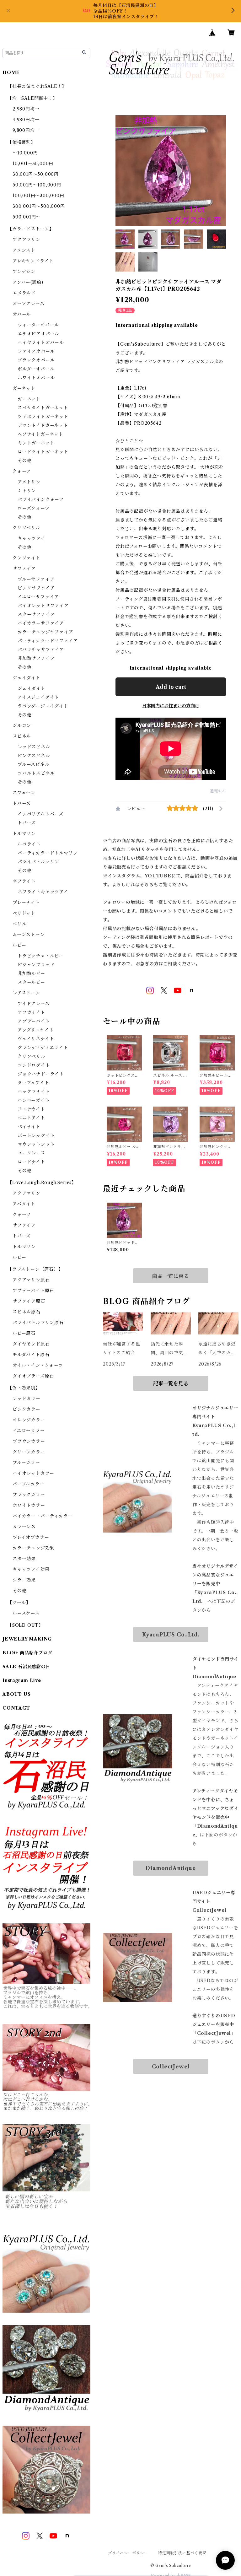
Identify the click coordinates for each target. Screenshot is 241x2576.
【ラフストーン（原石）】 (35, 1269)
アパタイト (24, 1204)
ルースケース (26, 1613)
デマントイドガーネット (43, 425)
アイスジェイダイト (38, 697)
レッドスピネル (34, 747)
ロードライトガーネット (43, 452)
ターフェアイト (33, 1083)
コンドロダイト (34, 1065)
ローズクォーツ (34, 508)
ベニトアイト (31, 1118)
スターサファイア (36, 614)
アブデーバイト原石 (33, 1291)
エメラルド (24, 293)
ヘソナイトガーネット (40, 434)
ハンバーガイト (34, 1100)
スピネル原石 (27, 1312)
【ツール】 (19, 1603)
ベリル (19, 924)
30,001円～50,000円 (36, 174)
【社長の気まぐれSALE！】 (37, 86)
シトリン (27, 491)
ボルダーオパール (36, 369)
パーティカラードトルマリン (48, 853)
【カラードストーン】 (31, 229)
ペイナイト (29, 1127)
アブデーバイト (34, 1021)
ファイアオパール (36, 351)
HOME (11, 73)
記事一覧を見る (171, 1383)
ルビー (19, 945)
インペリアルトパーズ (40, 814)
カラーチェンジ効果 (33, 1548)
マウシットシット (36, 1144)
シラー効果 (24, 1580)
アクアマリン (27, 240)
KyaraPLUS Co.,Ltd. (171, 1635)
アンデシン (24, 272)
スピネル (22, 736)
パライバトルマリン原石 (38, 1323)
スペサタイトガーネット (43, 408)
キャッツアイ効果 (31, 1569)
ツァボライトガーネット (43, 417)
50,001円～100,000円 (37, 185)
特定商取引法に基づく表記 (182, 2553)
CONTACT (16, 1708)
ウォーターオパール (38, 325)
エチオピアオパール (38, 334)
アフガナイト (31, 1012)
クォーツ (22, 471)
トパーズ (22, 803)
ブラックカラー (29, 1495)
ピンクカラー (27, 1409)
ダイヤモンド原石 (31, 1344)
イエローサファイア (38, 597)
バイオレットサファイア (43, 606)
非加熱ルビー (31, 973)
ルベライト (29, 844)
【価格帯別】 (21, 142)
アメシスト (24, 250)
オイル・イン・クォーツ (38, 1365)
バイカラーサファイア (41, 623)
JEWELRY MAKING (27, 1639)
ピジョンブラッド (36, 965)
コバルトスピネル (36, 773)
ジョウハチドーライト (41, 1074)
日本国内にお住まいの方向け (171, 706)
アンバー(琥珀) (28, 282)
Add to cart (171, 687)
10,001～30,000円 (33, 164)
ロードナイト (31, 1162)
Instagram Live (22, 1680)
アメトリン (29, 482)
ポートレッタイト (36, 1135)
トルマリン (24, 833)
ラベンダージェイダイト (43, 706)
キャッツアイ (31, 538)
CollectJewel (171, 2067)
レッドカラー (27, 1398)
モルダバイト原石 (31, 1355)
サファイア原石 (29, 1301)
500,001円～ (27, 217)
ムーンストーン (29, 935)
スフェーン (24, 793)
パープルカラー (29, 1484)
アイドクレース (34, 1004)
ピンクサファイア (36, 588)
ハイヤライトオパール (41, 342)
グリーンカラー (29, 1452)
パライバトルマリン (38, 862)
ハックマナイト (34, 1091)
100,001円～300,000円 (38, 196)
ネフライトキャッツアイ (43, 892)
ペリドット (24, 913)
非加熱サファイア (36, 658)
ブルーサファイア (36, 579)
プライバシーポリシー (128, 2553)
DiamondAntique (171, 1868)
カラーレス (24, 1527)
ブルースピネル (34, 764)
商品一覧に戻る (171, 1276)
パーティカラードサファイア (48, 641)
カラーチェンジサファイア (46, 632)
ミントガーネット (36, 443)
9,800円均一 (26, 130)
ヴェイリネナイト (36, 1039)
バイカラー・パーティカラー (43, 1516)
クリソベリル (27, 528)
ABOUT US (16, 1694)
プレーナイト (26, 903)
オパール (22, 314)
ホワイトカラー (29, 1505)
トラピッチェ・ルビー (40, 956)
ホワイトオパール (36, 378)
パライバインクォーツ (41, 499)
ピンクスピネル (34, 756)
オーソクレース (29, 304)
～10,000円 (25, 153)
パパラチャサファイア (41, 649)
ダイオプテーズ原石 (33, 1376)
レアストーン (26, 993)
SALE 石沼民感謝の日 (27, 1667)
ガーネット (24, 388)
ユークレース (31, 1153)
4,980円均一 (26, 120)
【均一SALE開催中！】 (32, 98)
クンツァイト (27, 558)
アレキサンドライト (33, 261)
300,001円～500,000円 (39, 206)
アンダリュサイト (36, 1030)
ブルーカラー (26, 1463)
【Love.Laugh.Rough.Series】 (42, 1183)
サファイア (24, 569)
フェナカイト (31, 1109)
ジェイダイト (27, 678)
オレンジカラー (29, 1420)
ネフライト (24, 881)
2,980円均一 (26, 109)
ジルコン (22, 725)
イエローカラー (29, 1431)
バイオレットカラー (33, 1473)
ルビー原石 (24, 1333)
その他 (24, 461)
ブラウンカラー (29, 1441)
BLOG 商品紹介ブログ (27, 1653)
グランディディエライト (43, 1048)
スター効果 (24, 1559)
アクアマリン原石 (31, 1280)
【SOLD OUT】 (25, 1625)
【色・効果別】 (24, 1388)
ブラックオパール (36, 360)
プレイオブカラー (31, 1537)
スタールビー (31, 982)
